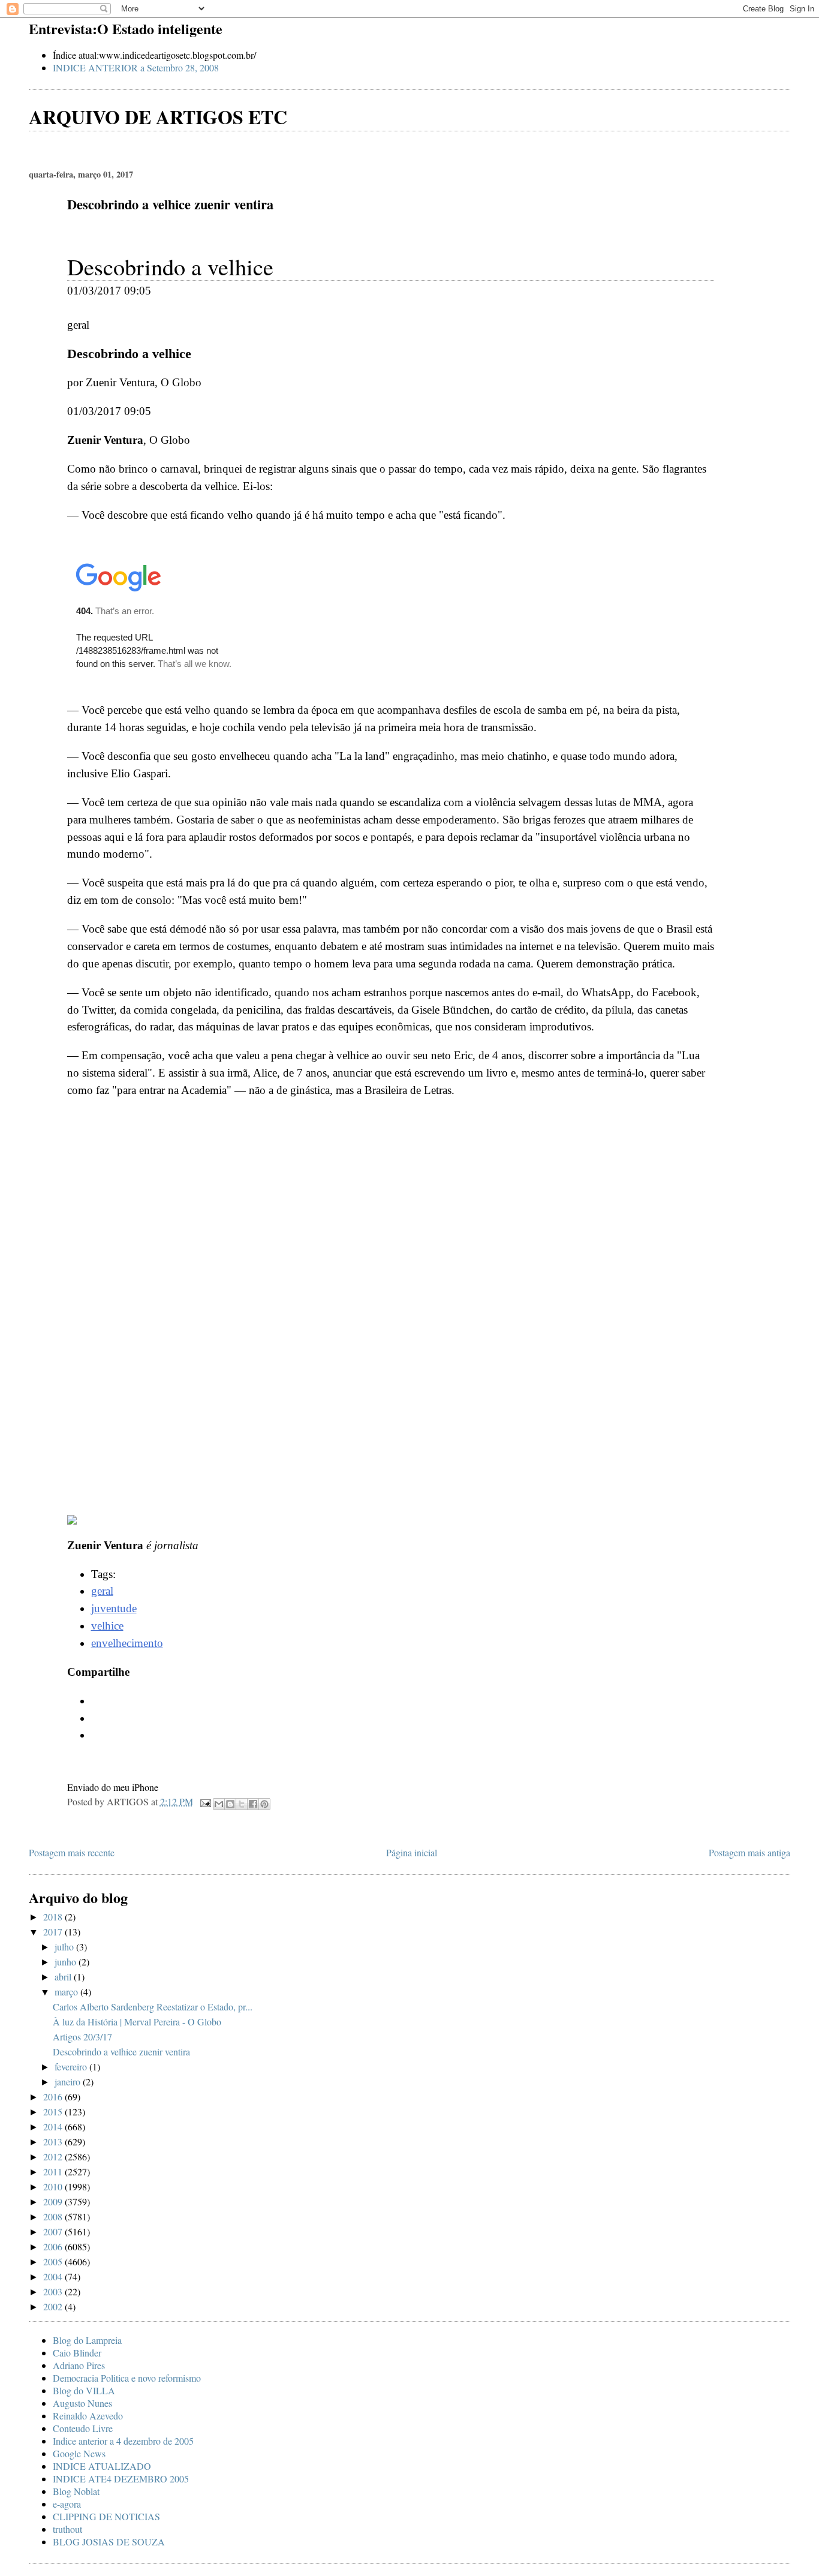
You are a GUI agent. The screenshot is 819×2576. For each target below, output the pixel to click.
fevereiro (72, 2066)
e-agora (67, 2504)
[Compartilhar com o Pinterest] (264, 1804)
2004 (54, 2276)
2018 (54, 1917)
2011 (54, 2171)
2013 (54, 2141)
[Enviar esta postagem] (204, 1801)
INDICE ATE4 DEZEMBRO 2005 (121, 2479)
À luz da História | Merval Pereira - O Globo (137, 2022)
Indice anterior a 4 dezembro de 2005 (123, 2441)
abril (64, 1977)
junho (67, 1962)
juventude (114, 1608)
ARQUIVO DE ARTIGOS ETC (158, 117)
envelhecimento (127, 1643)
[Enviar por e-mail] (219, 1804)
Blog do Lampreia (87, 2340)
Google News (79, 2453)
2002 (54, 2306)
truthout (67, 2529)
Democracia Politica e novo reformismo (127, 2378)
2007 (54, 2231)
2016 (54, 2096)
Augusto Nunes (82, 2403)
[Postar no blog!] (230, 1804)
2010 (54, 2186)
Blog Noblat (76, 2491)
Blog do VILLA (84, 2390)
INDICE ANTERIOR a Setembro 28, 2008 (136, 67)
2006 (54, 2246)
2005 (54, 2261)
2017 (54, 1932)
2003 (54, 2291)
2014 (54, 2126)
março (67, 1992)
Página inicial (412, 1852)
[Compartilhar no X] (242, 1804)
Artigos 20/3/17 (82, 2037)
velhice (107, 1626)
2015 (54, 2111)
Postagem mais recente (72, 1852)
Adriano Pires (79, 2365)
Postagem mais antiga (749, 1852)
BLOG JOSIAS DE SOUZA (109, 2542)
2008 (54, 2216)
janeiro (69, 2081)
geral (102, 1591)
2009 (54, 2201)
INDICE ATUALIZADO (102, 2466)
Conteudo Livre (83, 2428)
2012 (54, 2156)
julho (65, 1947)
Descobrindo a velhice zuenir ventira (121, 2052)
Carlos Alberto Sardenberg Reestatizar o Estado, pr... (153, 2007)
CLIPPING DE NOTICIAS (106, 2516)
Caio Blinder (77, 2353)
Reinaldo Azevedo (88, 2416)
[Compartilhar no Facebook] (253, 1804)
